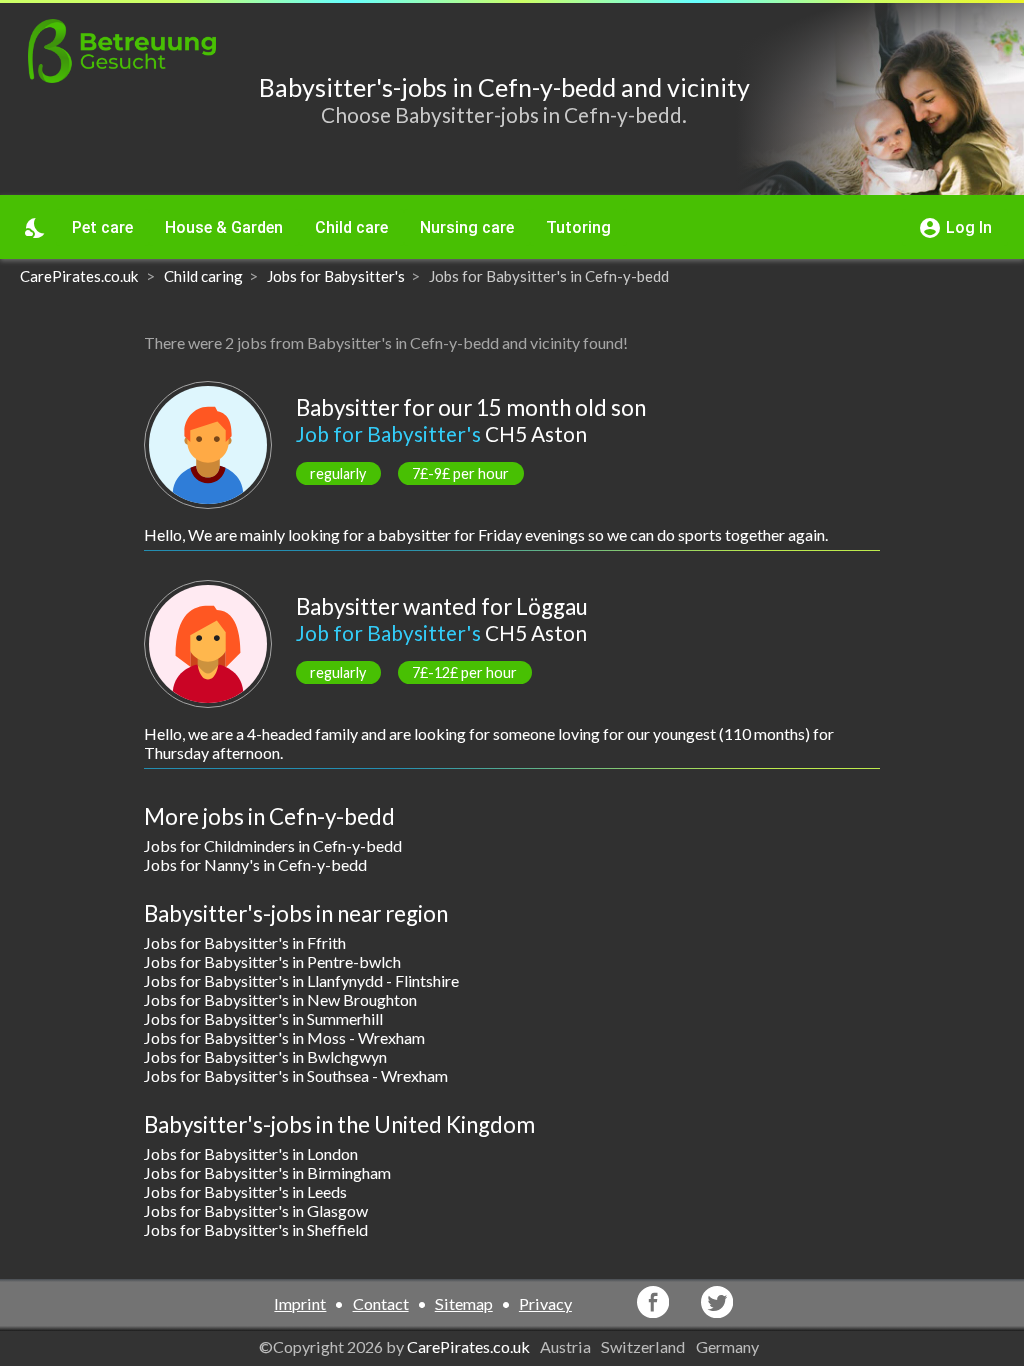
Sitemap (464, 1303)
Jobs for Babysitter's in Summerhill (263, 1018)
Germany (729, 1346)
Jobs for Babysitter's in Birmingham (267, 1172)
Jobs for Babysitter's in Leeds (245, 1191)
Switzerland (644, 1346)
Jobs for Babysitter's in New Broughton (280, 999)
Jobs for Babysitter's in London (251, 1153)
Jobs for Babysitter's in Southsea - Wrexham (296, 1075)
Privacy (545, 1303)
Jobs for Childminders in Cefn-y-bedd (273, 845)
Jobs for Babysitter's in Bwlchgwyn (265, 1056)
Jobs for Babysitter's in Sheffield (256, 1229)
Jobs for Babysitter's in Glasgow (256, 1210)
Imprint (300, 1303)
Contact (381, 1303)
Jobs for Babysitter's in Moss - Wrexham (284, 1037)
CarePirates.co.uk (468, 1346)
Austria (567, 1346)
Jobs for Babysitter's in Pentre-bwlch (272, 961)
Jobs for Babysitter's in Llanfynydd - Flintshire (301, 980)
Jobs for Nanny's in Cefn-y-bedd (255, 864)
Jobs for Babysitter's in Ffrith (245, 942)
